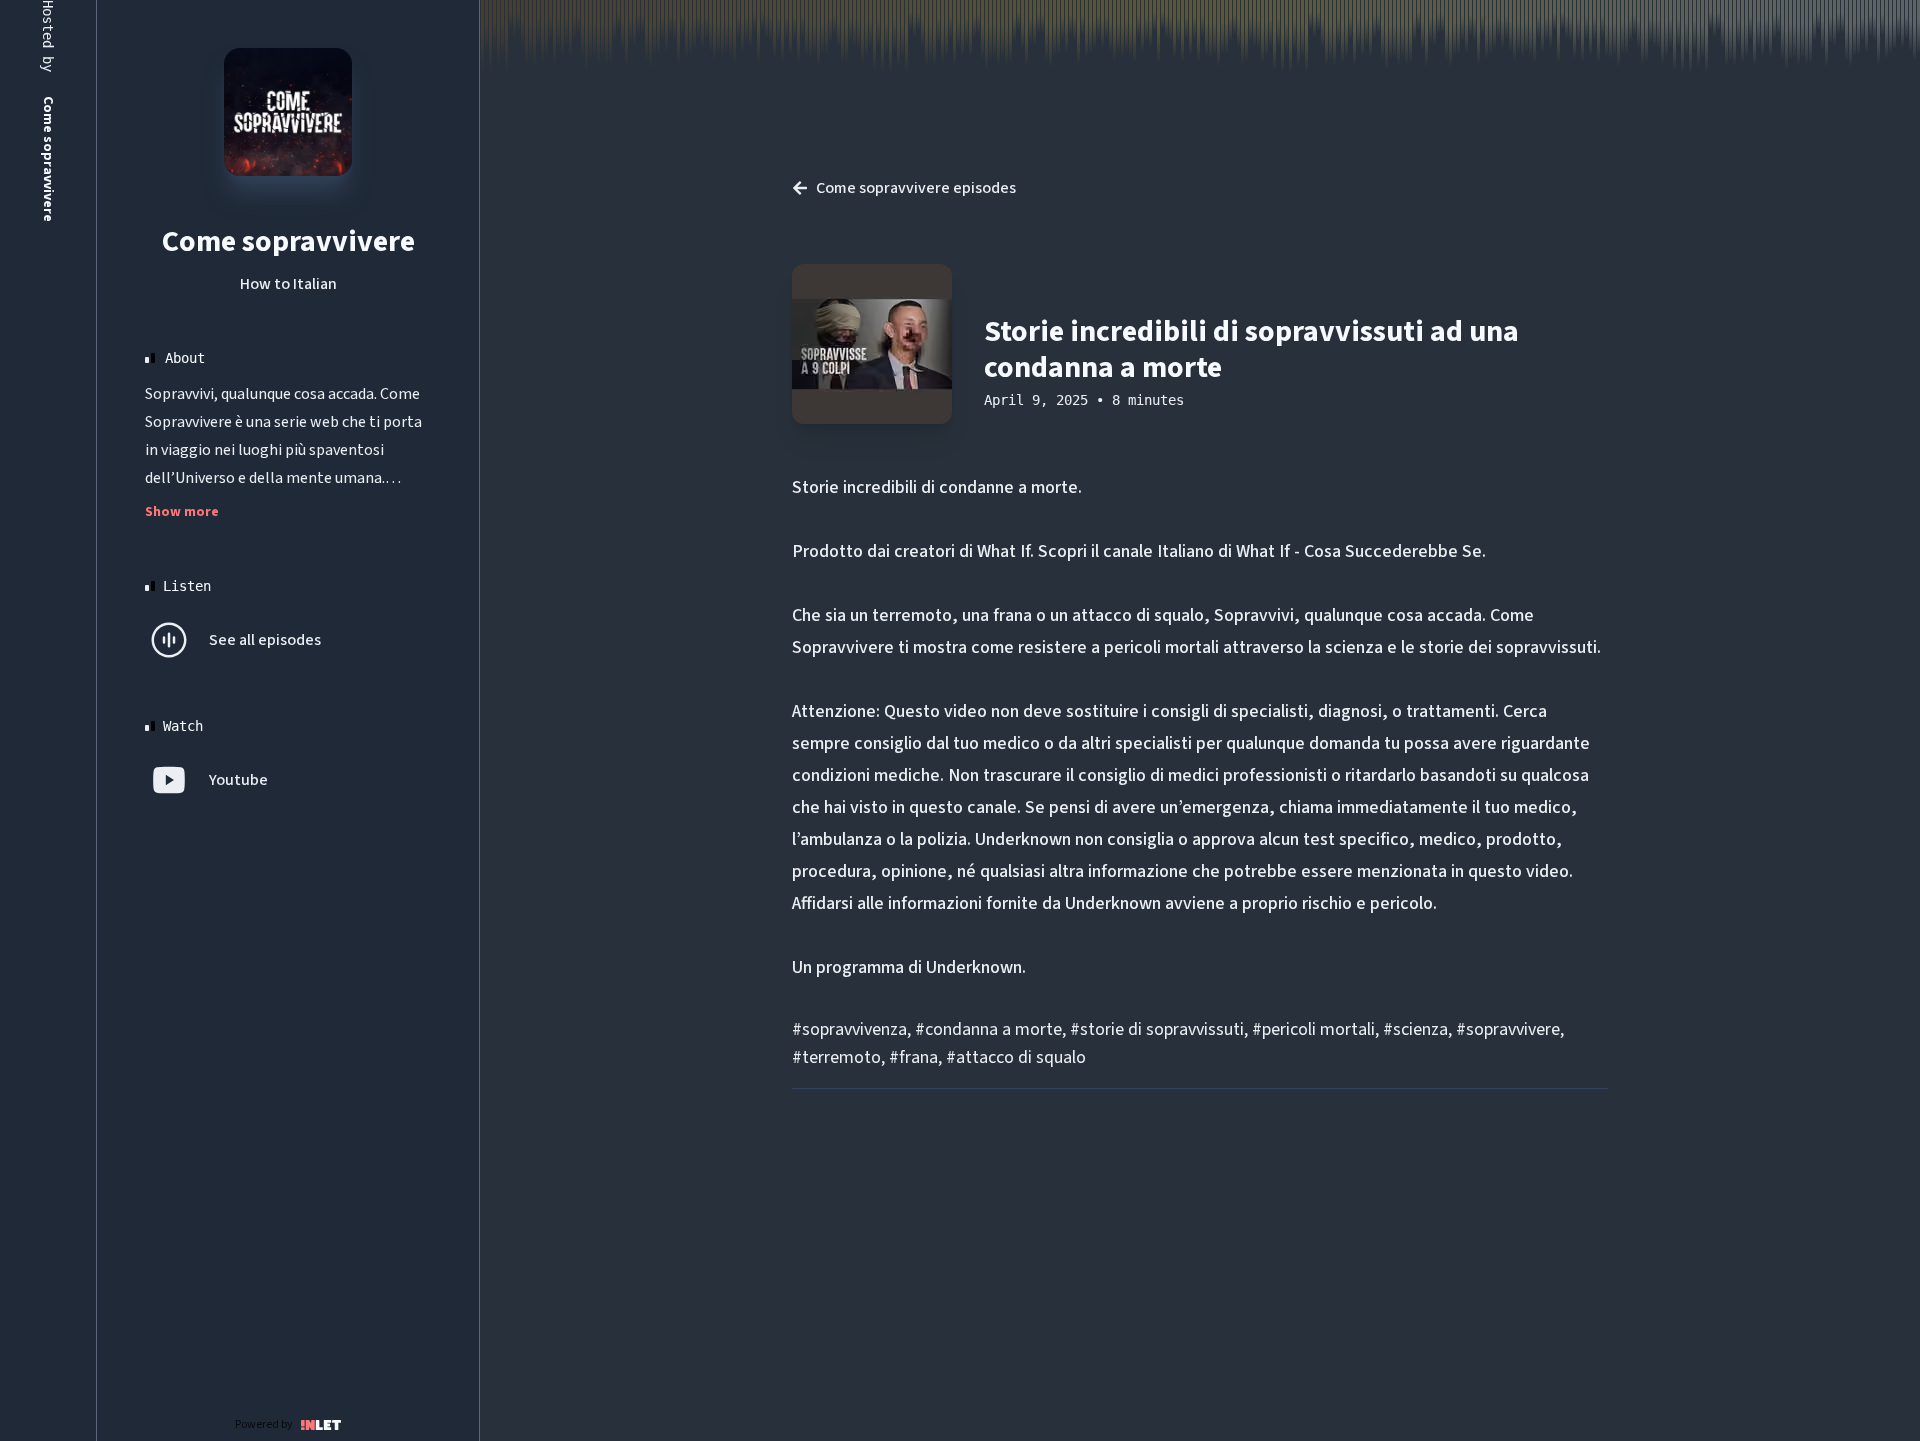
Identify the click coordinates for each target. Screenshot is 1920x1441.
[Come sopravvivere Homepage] (288, 112)
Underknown (974, 967)
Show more (182, 512)
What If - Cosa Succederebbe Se (1359, 551)
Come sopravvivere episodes (916, 188)
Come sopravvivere (288, 241)
